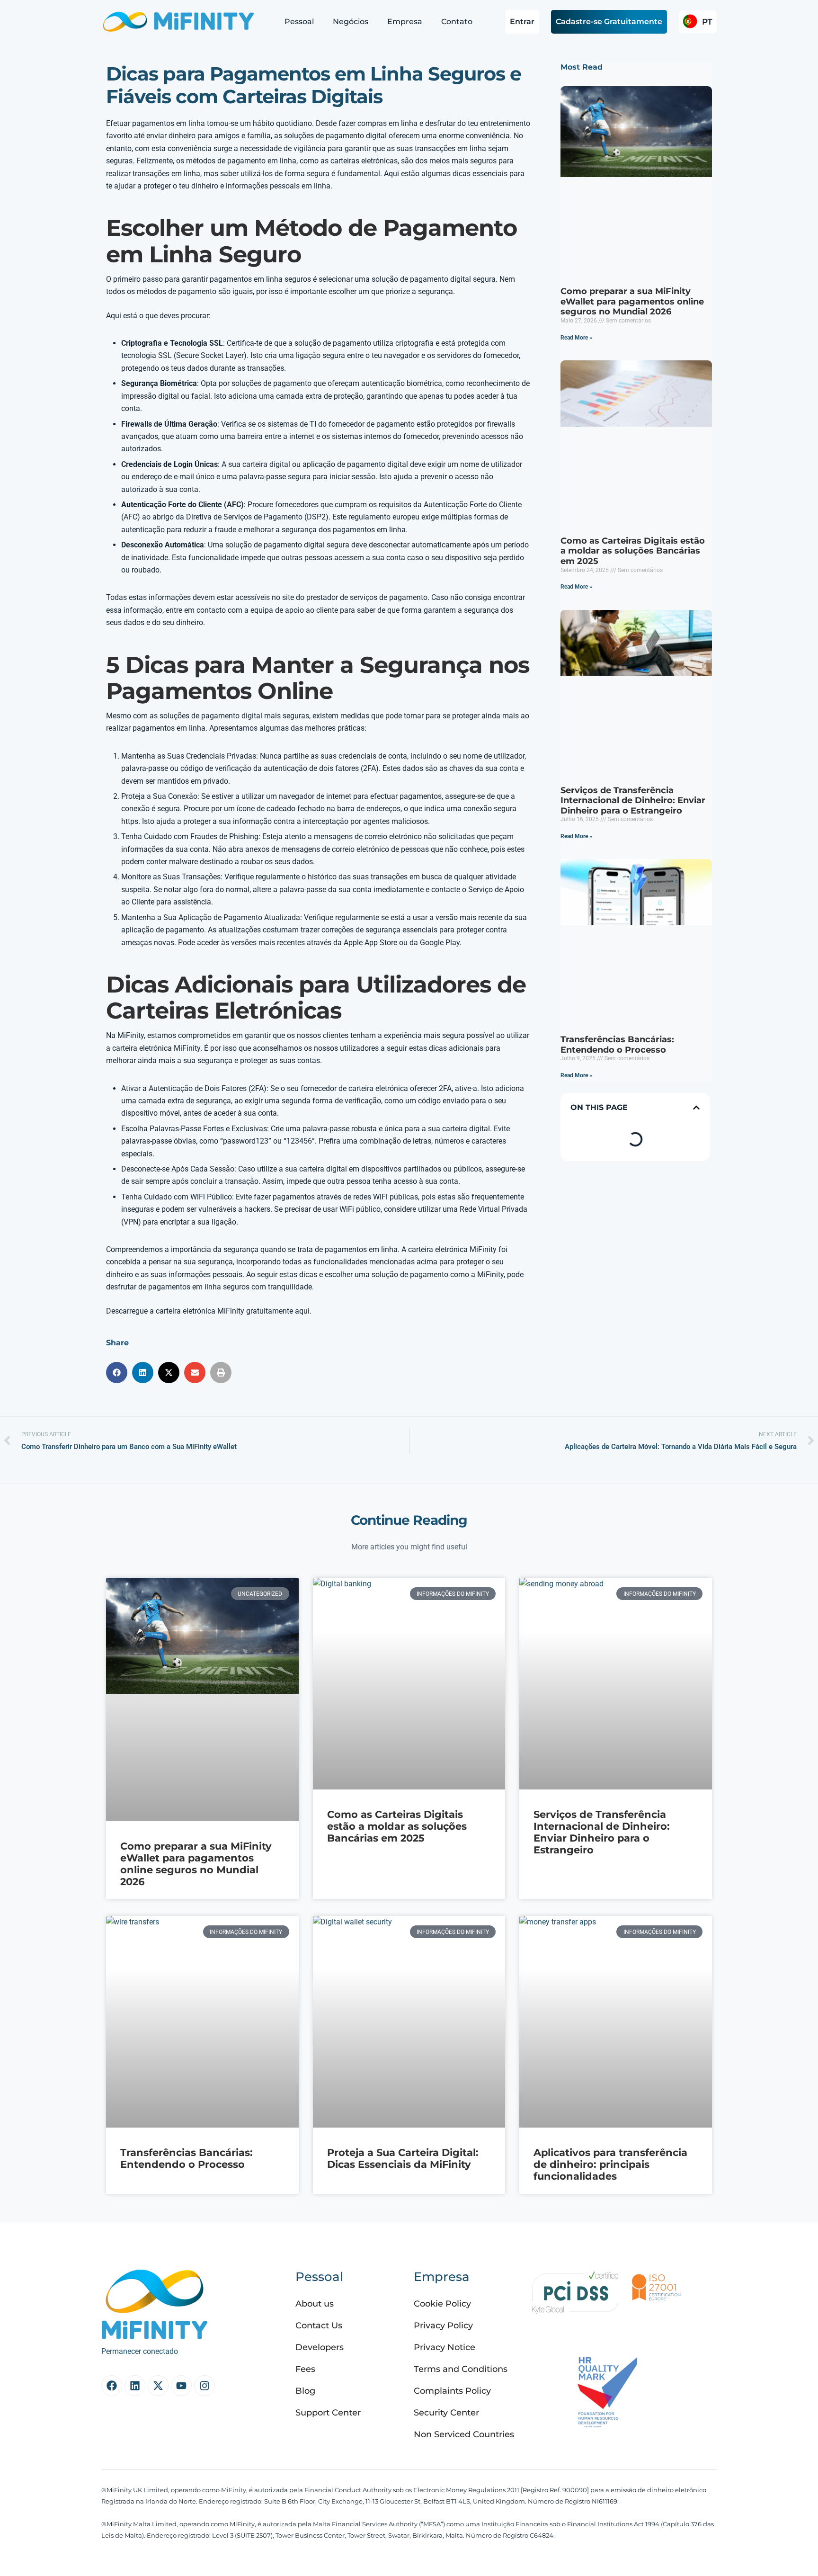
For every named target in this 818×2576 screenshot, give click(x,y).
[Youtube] (181, 2386)
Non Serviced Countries (464, 2434)
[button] (117, 1373)
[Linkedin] (135, 2386)
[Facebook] (112, 2386)
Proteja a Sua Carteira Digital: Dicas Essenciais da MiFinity (403, 2158)
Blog (305, 2391)
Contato (457, 22)
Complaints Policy (452, 2391)
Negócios (351, 22)
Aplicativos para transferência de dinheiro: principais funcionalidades (610, 2164)
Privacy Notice (445, 2347)
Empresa (405, 22)
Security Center (446, 2413)
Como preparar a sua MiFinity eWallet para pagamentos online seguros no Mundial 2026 (632, 301)
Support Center (328, 2413)
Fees (305, 2369)
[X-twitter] (158, 2386)
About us (315, 2304)
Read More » (576, 338)
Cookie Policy (442, 2304)
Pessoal (299, 22)
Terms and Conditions (461, 2369)
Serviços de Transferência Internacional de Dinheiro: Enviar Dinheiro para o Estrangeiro (633, 801)
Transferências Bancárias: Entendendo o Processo (617, 1045)
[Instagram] (204, 2386)
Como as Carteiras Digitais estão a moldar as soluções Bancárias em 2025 (633, 551)
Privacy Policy (443, 2326)
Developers (320, 2347)
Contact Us (319, 2326)
